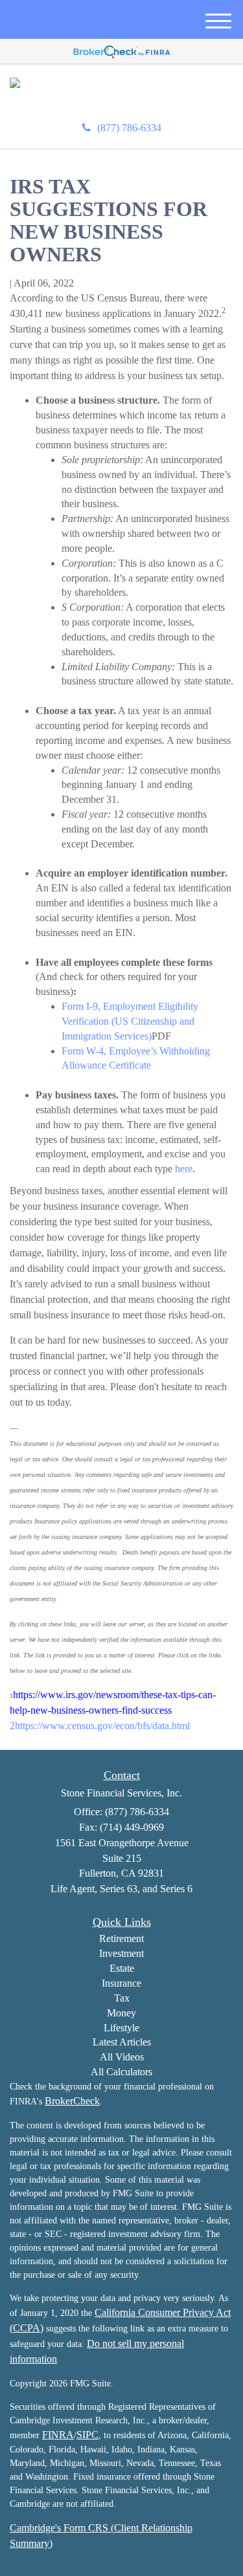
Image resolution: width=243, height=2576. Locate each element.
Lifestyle (121, 2028)
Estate (122, 1968)
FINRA (58, 2435)
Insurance (121, 1983)
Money (121, 2013)
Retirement (121, 1938)
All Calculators (121, 2072)
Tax (122, 1998)
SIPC (87, 2435)
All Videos (122, 2057)
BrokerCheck (72, 2101)
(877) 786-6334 (129, 128)
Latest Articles (122, 2042)
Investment (121, 1953)
